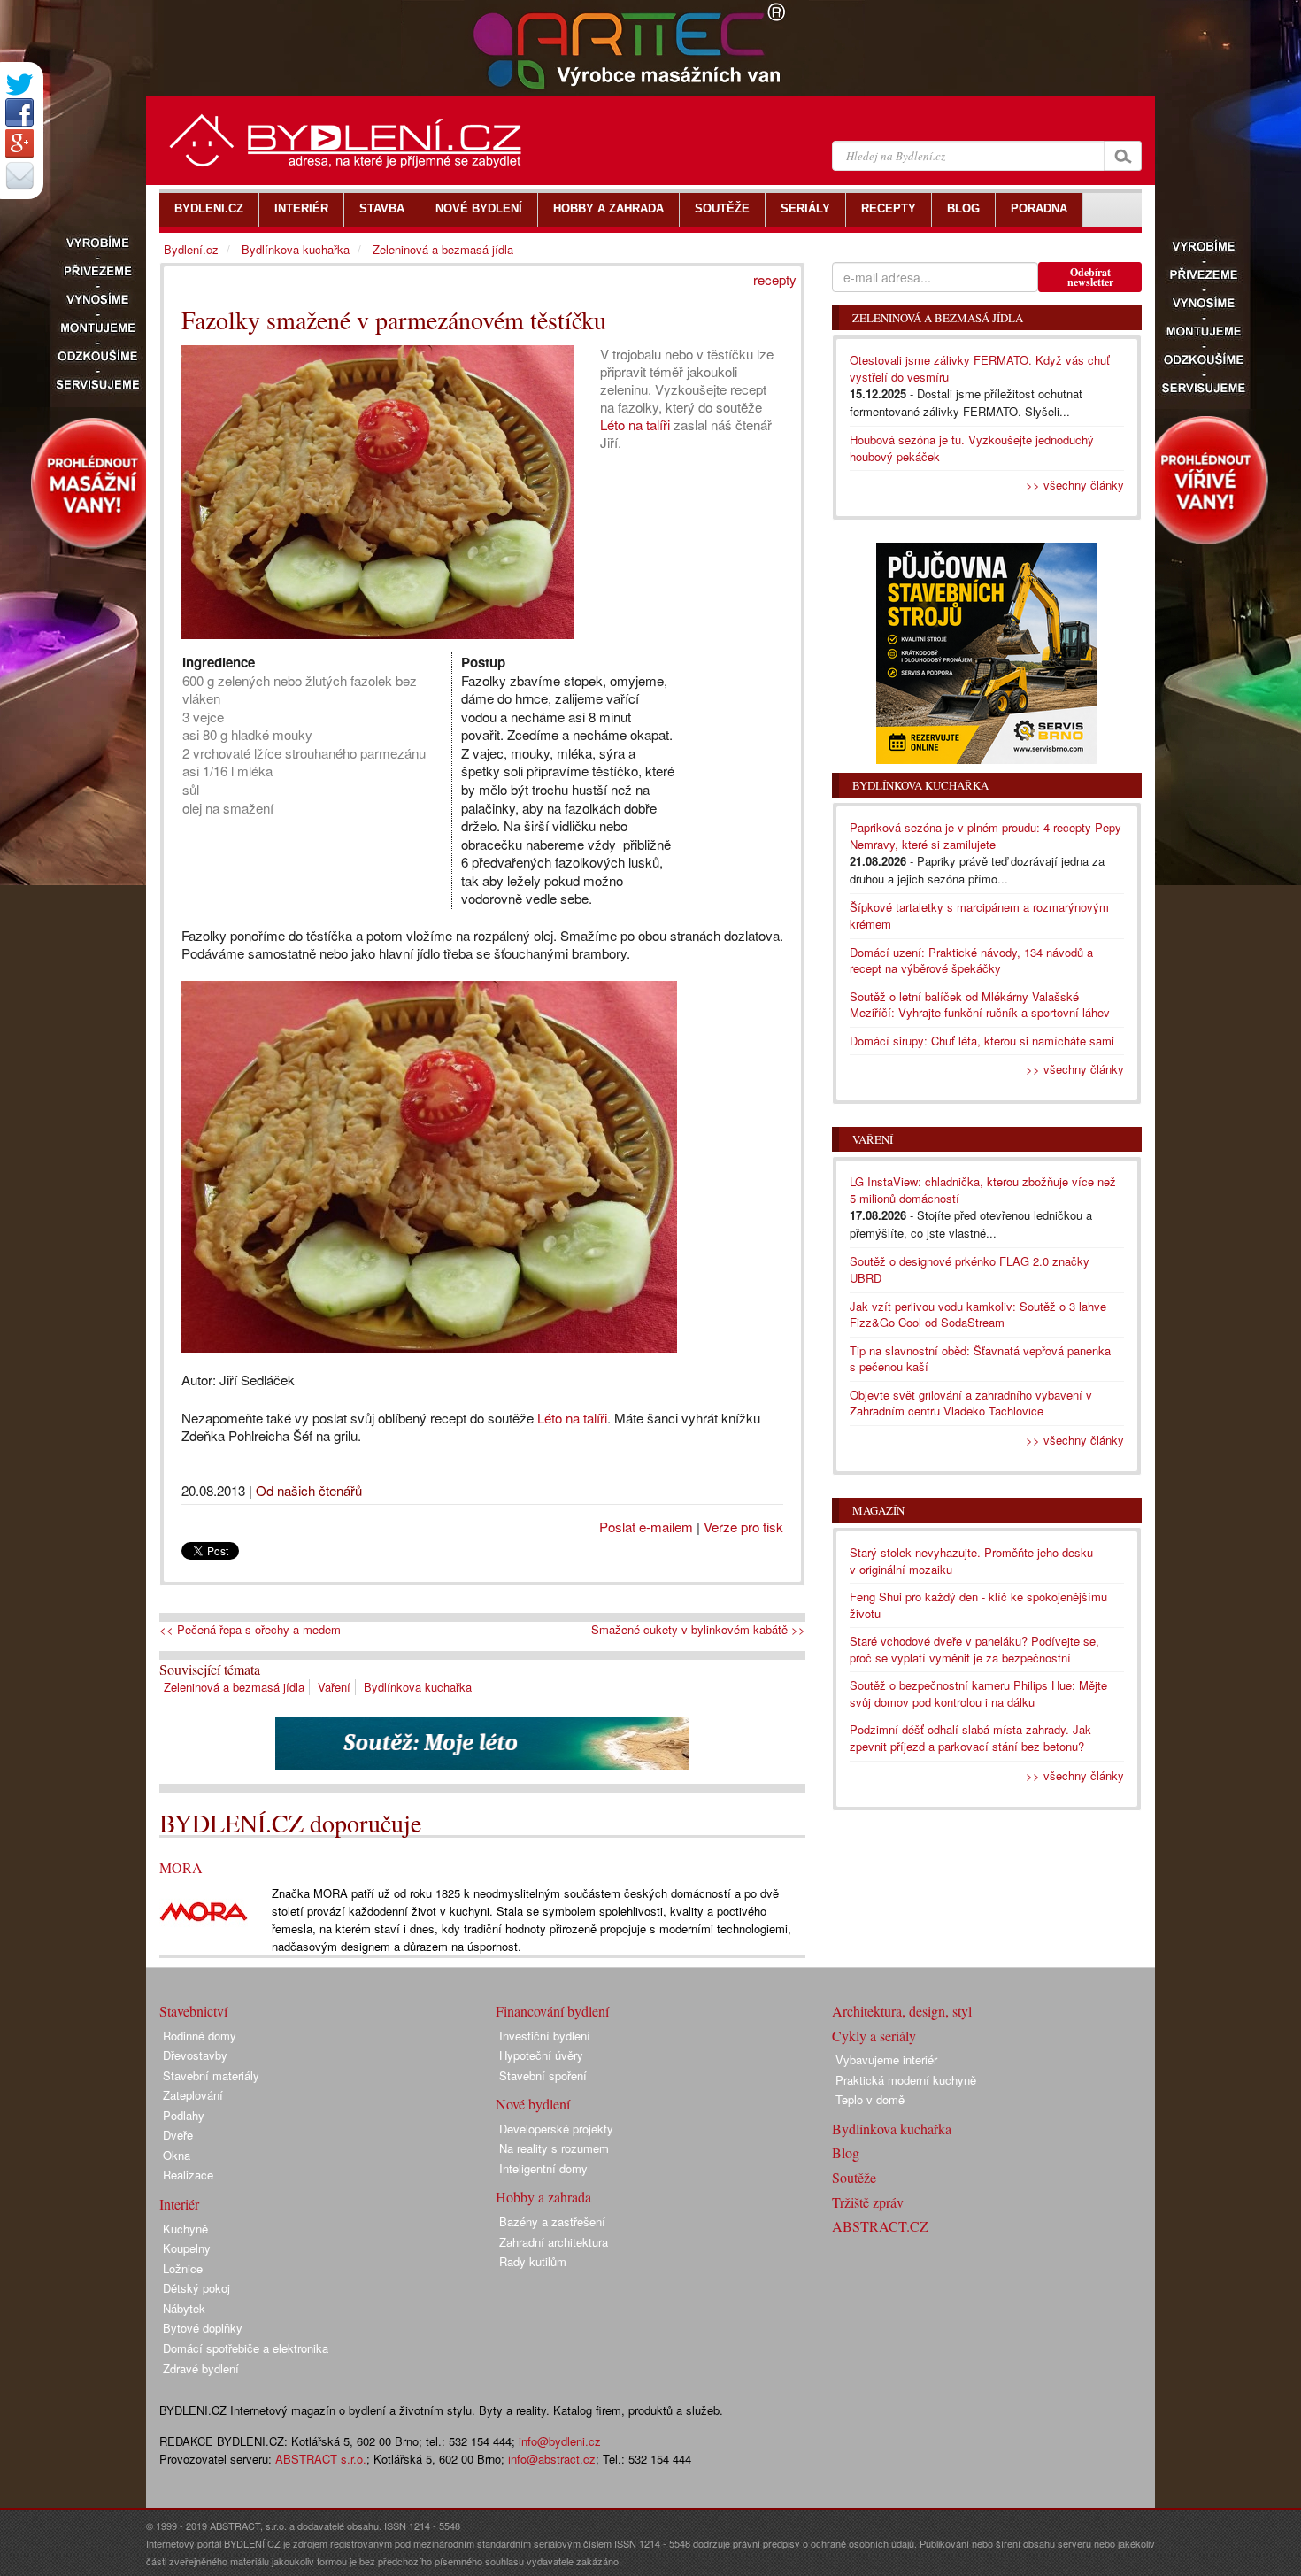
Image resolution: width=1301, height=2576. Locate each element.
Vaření (334, 1687)
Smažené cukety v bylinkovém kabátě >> (698, 1630)
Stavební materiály (211, 2075)
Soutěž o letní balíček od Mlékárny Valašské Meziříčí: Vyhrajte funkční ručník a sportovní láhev (980, 1005)
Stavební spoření (543, 2075)
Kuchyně (185, 2229)
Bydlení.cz (191, 249)
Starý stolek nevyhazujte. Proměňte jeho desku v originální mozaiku (971, 1561)
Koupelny (187, 2248)
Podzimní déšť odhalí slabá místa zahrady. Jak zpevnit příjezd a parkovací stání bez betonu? (970, 1738)
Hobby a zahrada (543, 2197)
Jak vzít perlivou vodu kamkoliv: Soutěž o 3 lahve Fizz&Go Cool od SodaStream (978, 1315)
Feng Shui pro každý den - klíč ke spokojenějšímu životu (978, 1605)
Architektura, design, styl (902, 2011)
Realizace (188, 2175)
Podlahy (184, 2115)
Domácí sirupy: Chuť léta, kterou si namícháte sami (982, 1041)
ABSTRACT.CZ (880, 2226)
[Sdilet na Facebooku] (19, 112)
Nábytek (184, 2308)
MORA (181, 1867)
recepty (775, 279)
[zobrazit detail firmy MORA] (204, 1910)
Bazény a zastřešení (552, 2221)
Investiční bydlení (545, 2036)
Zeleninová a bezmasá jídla (234, 1687)
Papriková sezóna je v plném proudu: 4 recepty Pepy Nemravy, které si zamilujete (985, 836)
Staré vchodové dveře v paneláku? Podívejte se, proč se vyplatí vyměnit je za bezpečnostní (974, 1649)
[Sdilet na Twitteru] (19, 85)
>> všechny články (1075, 485)
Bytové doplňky (203, 2328)
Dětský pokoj (196, 2288)
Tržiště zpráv (868, 2202)
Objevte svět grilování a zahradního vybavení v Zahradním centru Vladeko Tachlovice (971, 1403)
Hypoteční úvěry (541, 2055)
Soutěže (854, 2177)
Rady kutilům (533, 2261)
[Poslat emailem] (19, 175)
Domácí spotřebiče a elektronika (246, 2348)
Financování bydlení (552, 2011)
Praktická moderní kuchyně (906, 2080)
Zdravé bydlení (201, 2368)
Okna (177, 2155)
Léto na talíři (635, 424)
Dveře (178, 2135)
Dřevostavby (195, 2055)
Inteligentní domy (543, 2168)
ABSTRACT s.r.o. (321, 2459)
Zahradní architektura (554, 2242)
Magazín (878, 1510)
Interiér (179, 2204)
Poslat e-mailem (646, 1527)
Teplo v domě (870, 2099)
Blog (846, 2152)
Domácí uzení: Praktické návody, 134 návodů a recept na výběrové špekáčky (971, 960)
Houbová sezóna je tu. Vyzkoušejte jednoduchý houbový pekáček (972, 448)
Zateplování (193, 2095)
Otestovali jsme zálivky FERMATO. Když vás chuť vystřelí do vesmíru (980, 368)
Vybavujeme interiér (886, 2059)
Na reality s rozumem (554, 2148)
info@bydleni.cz (560, 2441)
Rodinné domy (200, 2036)
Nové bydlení (533, 2104)
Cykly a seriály (874, 2036)
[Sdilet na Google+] (19, 143)
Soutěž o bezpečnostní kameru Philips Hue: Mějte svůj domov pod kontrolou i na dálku (978, 1693)
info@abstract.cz (552, 2459)
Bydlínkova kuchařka (418, 1687)
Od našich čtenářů (309, 1490)
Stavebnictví (193, 2011)
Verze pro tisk (743, 1527)
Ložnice (183, 2268)
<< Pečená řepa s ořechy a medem (250, 1630)
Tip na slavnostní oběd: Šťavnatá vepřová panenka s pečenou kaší (980, 1359)
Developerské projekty (556, 2129)
